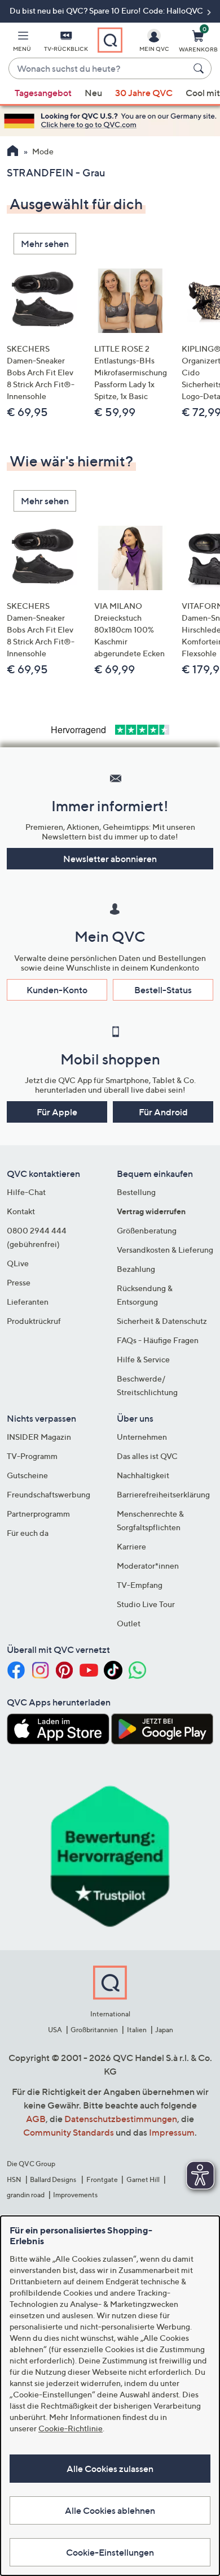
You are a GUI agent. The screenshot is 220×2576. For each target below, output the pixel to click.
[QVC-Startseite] (13, 152)
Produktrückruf (34, 1321)
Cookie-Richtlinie (71, 2428)
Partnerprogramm (38, 1514)
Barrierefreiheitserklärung (163, 1494)
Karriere (131, 1546)
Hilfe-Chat (26, 1192)
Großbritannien (94, 2030)
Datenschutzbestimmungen (121, 2119)
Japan (164, 2030)
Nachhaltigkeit (143, 1475)
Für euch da (28, 1533)
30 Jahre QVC (144, 93)
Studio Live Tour (146, 1604)
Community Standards (69, 2132)
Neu (93, 93)
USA (55, 2030)
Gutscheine (27, 1475)
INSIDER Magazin (39, 1437)
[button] (22, 43)
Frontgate (102, 2179)
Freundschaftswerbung (49, 1494)
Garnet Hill (143, 2179)
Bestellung (136, 1192)
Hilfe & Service (143, 1359)
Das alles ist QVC (147, 1456)
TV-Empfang (140, 1585)
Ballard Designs (54, 2179)
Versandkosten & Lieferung (165, 1250)
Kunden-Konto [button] (57, 990)
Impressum (172, 2132)
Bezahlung (136, 1269)
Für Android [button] (163, 1112)
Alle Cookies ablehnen (110, 2510)
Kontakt (21, 1211)
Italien (137, 2030)
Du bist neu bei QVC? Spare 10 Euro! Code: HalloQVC (107, 10)
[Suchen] (200, 68)
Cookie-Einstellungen (110, 2552)
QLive (18, 1263)
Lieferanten (28, 1302)
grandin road (26, 2195)
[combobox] (99, 69)
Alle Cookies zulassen (110, 2469)
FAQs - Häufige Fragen (158, 1340)
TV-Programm (32, 1456)
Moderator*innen (148, 1566)
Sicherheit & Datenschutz (162, 1321)
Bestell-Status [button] (163, 990)
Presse (19, 1282)
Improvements (75, 2195)
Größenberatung (147, 1230)
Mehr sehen (45, 244)
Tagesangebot (43, 93)
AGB (36, 2119)
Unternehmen (142, 1437)
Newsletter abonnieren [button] (110, 859)
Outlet (129, 1623)
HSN (14, 2179)
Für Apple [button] (57, 1112)
